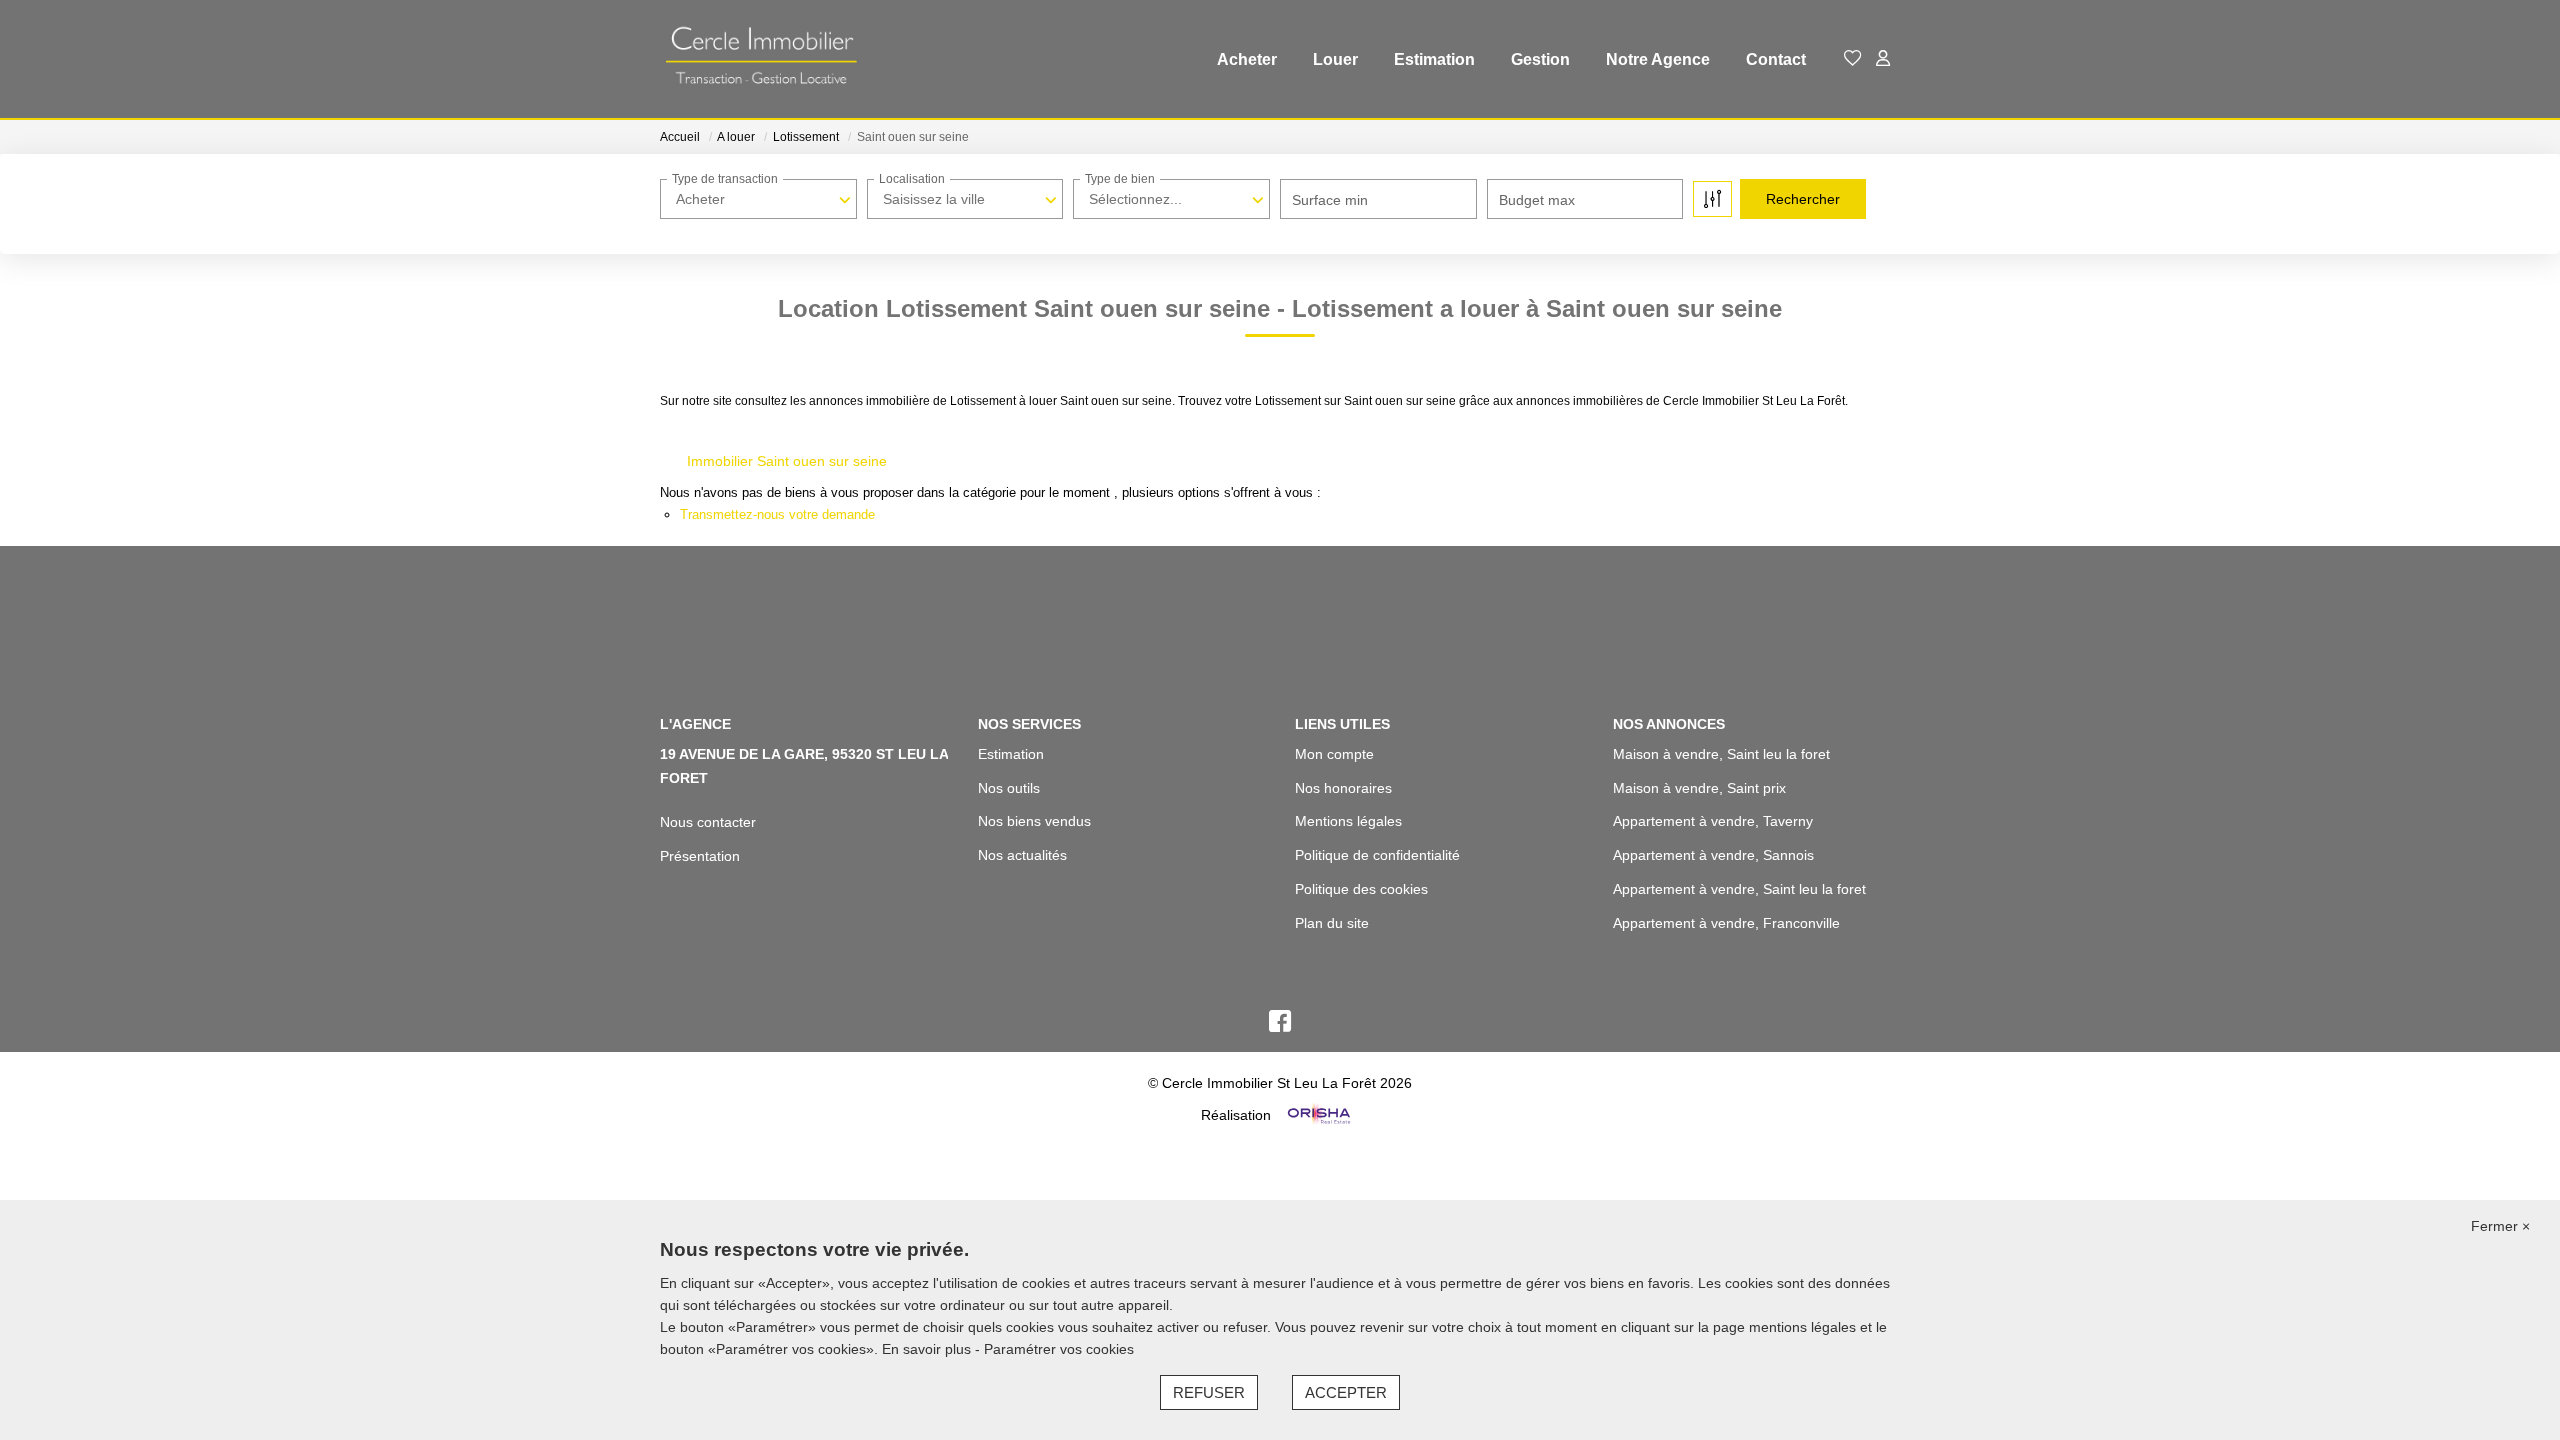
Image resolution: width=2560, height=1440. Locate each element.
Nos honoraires (1343, 788)
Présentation (700, 856)
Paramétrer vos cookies (1059, 1349)
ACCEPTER (1346, 1392)
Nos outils (1009, 788)
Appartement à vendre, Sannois (1713, 855)
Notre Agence (1658, 59)
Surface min (1330, 200)
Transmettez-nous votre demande (777, 514)
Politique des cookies (1361, 889)
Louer (1335, 59)
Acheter (1247, 59)
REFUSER (1209, 1392)
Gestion (1540, 59)
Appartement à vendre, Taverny (1713, 821)
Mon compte (1334, 754)
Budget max (1537, 200)
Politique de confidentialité (1377, 855)
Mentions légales (1348, 821)
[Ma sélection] (1853, 59)
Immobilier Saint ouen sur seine (787, 461)
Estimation (1434, 59)
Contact (1776, 59)
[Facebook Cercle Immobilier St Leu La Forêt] (1280, 1026)
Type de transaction (725, 179)
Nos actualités (1022, 855)
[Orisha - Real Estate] (1317, 1115)
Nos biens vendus (1034, 821)
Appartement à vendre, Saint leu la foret (1739, 889)
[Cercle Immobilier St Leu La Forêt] (760, 60)
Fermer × (2500, 1226)
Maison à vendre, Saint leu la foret (1721, 754)
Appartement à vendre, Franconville (1726, 923)
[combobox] (758, 199)
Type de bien (1120, 179)
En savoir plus (928, 1349)
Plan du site (1332, 923)
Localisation (912, 179)
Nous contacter (708, 822)
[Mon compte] (1883, 59)
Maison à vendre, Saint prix (1699, 788)
